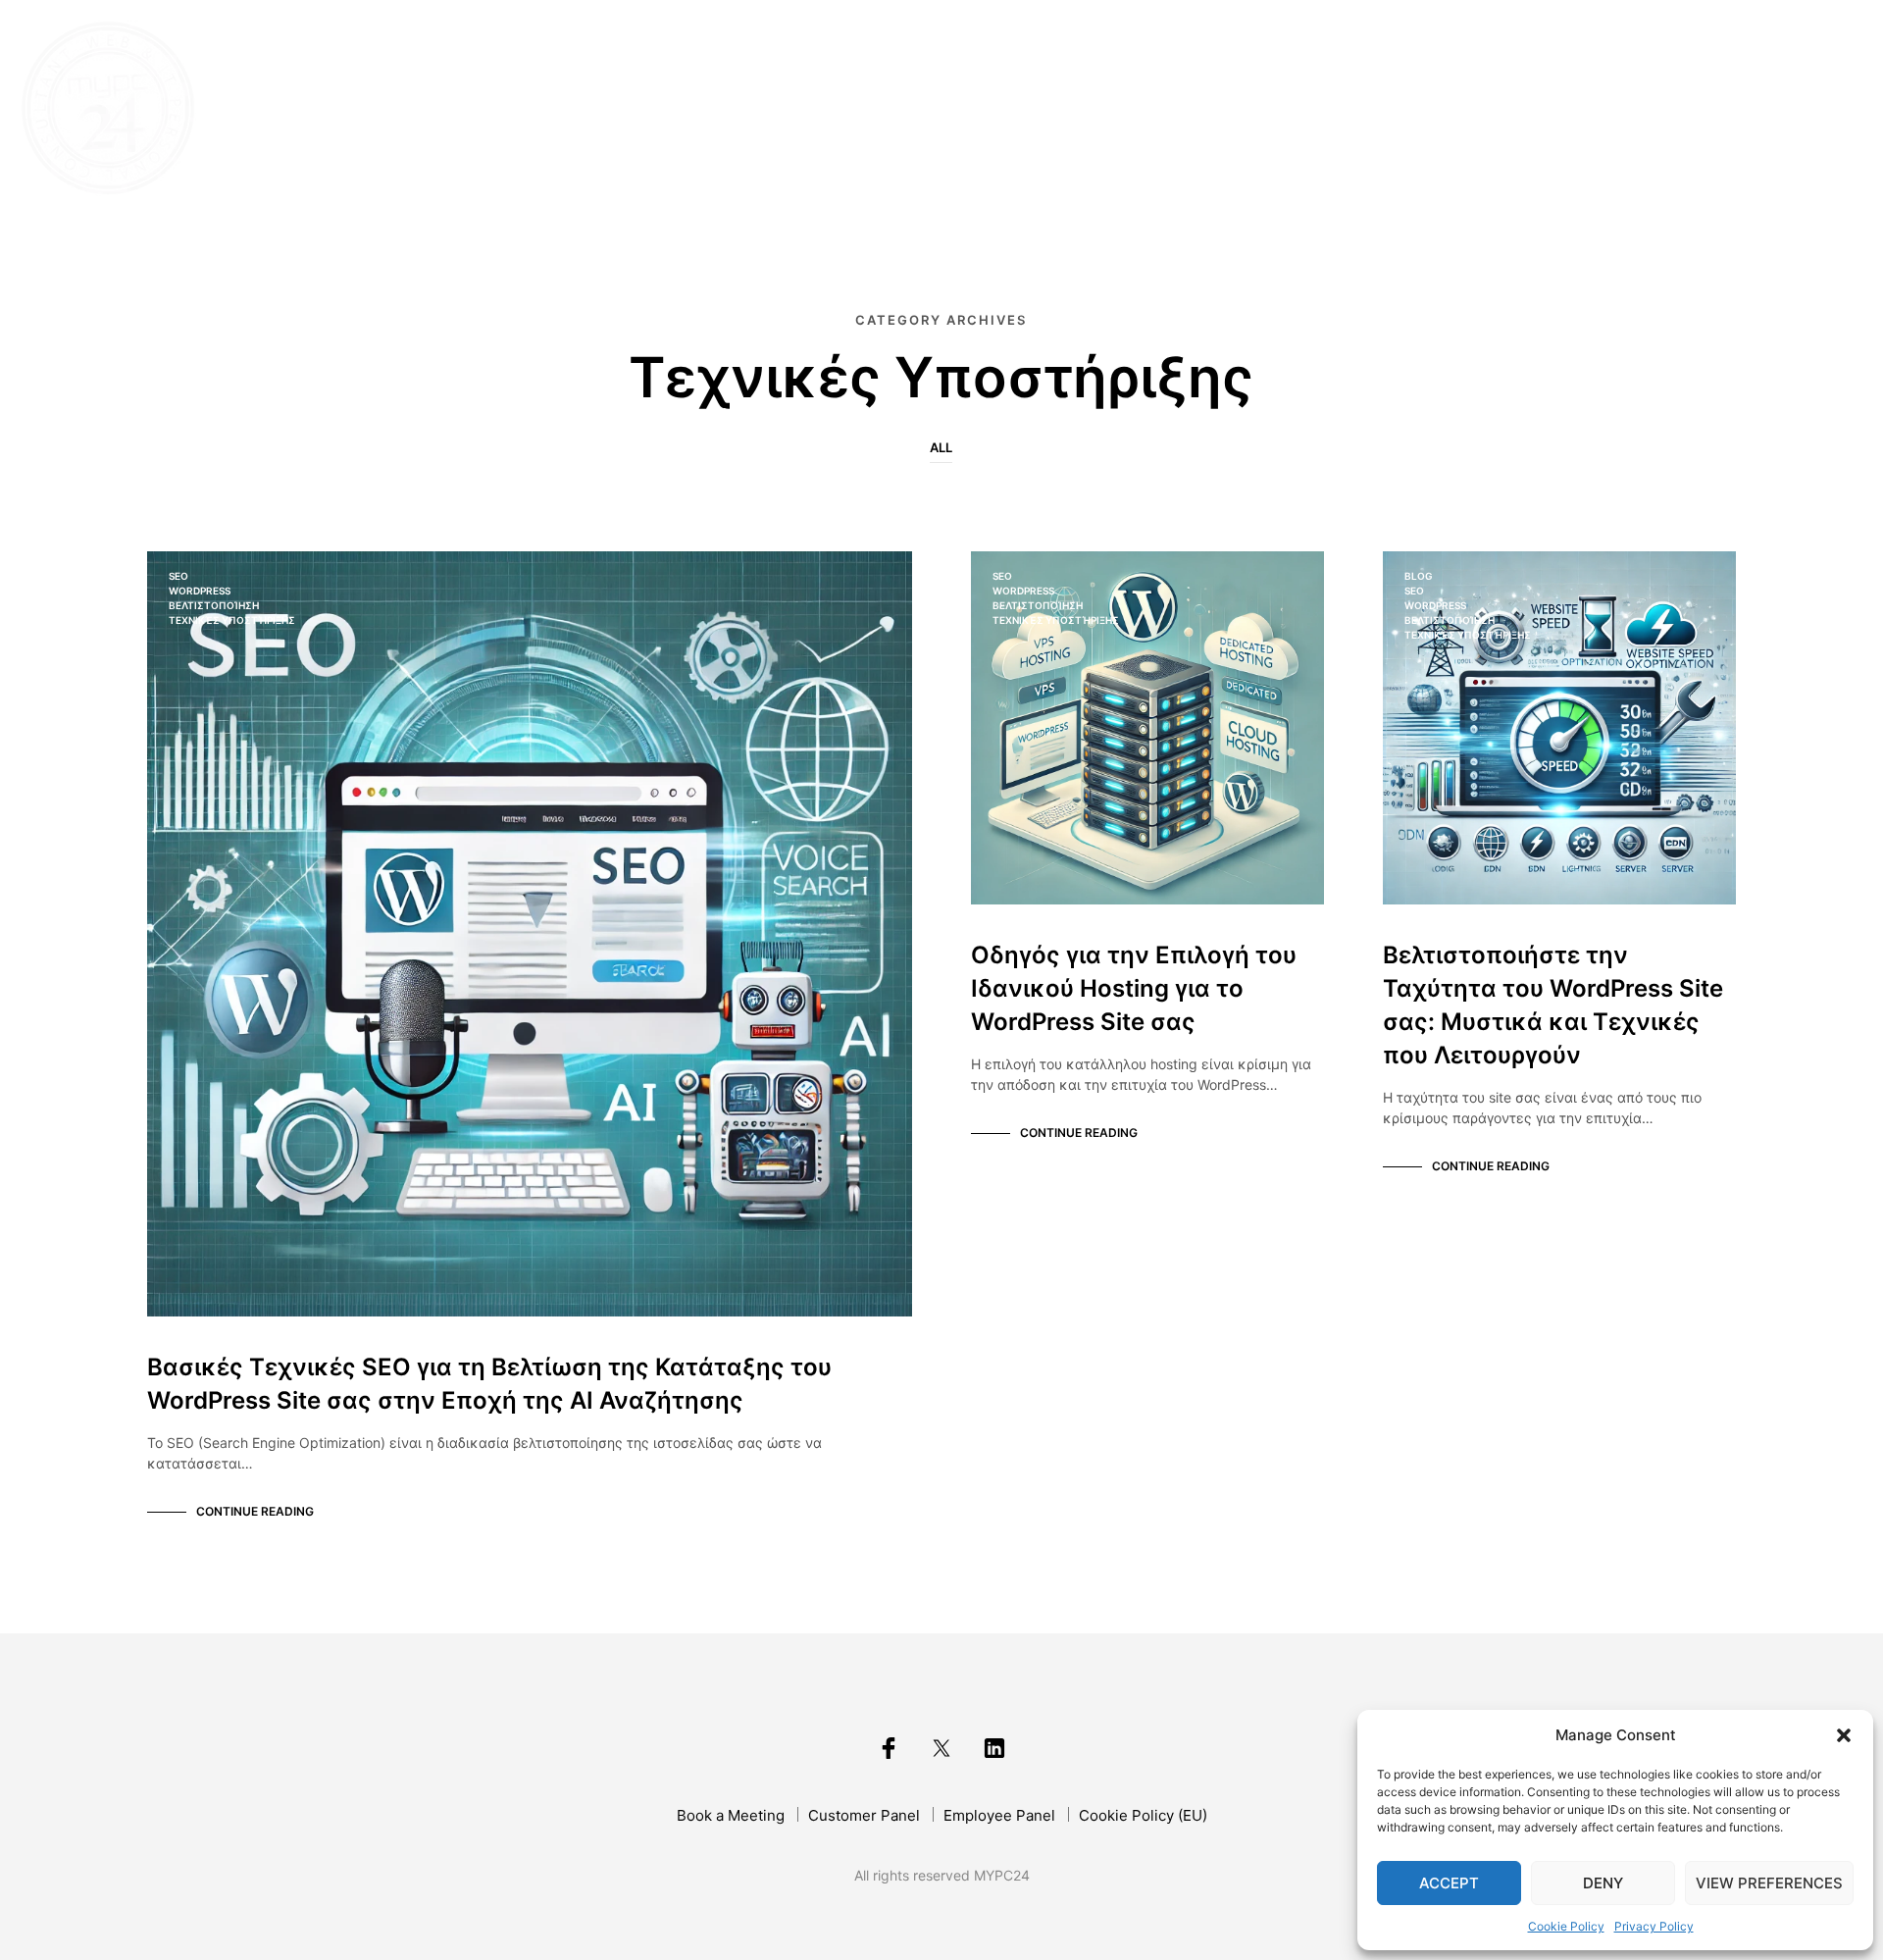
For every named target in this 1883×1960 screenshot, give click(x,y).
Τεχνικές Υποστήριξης (232, 620)
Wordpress (200, 591)
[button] (1844, 1735)
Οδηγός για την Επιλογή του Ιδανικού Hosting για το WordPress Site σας (1134, 988)
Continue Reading (255, 1511)
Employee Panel (999, 1815)
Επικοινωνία (1743, 109)
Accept (1449, 1883)
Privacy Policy (1654, 1926)
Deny (1603, 1883)
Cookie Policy (1566, 1926)
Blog (1640, 109)
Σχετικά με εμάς (1394, 109)
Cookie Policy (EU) (1143, 1815)
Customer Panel (864, 1815)
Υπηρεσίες (1543, 109)
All (941, 447)
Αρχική (1260, 109)
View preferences (1769, 1883)
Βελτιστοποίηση (214, 605)
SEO (178, 576)
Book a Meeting (731, 1815)
